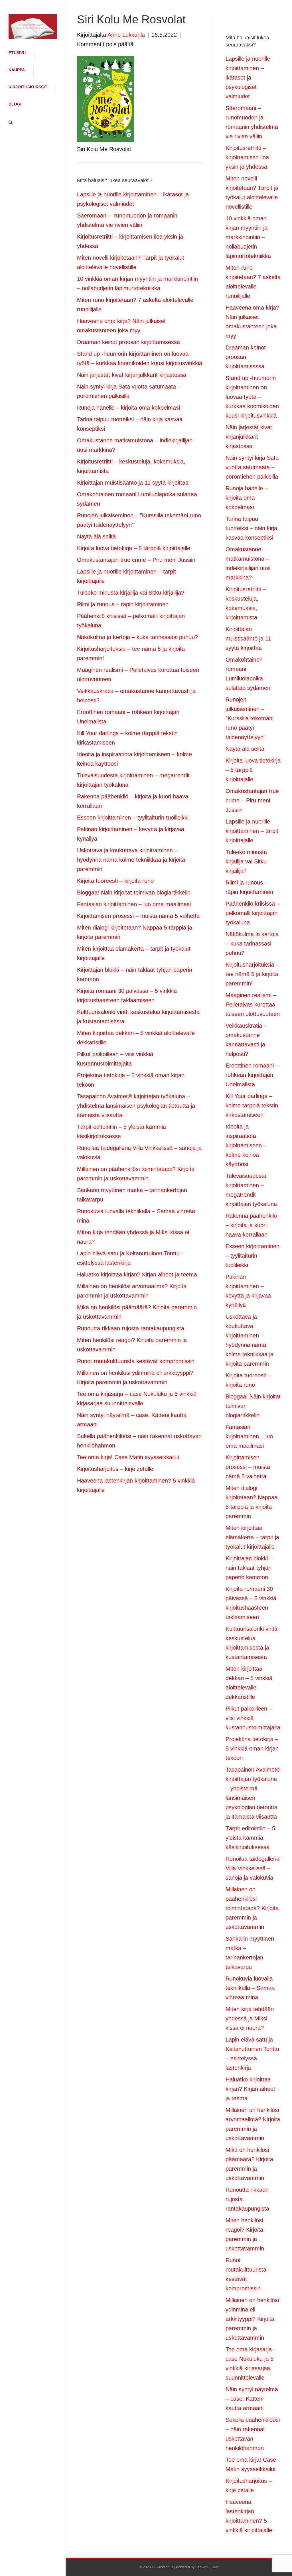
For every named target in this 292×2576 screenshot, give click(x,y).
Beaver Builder (207, 2567)
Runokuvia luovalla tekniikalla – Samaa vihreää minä (250, 1988)
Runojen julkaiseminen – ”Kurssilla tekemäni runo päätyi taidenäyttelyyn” (250, 718)
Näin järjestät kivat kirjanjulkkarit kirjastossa (132, 375)
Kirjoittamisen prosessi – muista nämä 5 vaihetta (138, 916)
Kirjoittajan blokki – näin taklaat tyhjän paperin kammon (249, 1568)
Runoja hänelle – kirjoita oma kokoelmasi (128, 408)
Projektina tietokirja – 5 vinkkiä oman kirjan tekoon (252, 1748)
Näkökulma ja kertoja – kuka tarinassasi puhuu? (137, 637)
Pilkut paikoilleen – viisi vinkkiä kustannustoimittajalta (253, 1718)
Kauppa (17, 70)
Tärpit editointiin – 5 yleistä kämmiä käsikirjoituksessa (250, 1838)
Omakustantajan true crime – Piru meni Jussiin (136, 560)
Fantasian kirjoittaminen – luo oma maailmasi (134, 904)
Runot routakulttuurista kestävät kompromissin (136, 1361)
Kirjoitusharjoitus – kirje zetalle (115, 1469)
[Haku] (9, 123)
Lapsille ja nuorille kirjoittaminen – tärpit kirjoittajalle (252, 831)
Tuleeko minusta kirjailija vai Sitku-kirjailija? (131, 593)
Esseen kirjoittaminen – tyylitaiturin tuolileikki (133, 818)
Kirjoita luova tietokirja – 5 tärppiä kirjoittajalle (134, 548)
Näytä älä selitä (96, 536)
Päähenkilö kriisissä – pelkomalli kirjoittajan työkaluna (253, 913)
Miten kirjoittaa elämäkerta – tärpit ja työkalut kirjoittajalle (252, 1537)
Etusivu (17, 53)
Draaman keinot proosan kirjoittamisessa (128, 342)
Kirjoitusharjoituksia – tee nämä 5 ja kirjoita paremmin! (252, 974)
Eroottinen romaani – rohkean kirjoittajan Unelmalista (252, 1075)
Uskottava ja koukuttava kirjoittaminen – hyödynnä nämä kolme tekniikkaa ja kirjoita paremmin (131, 860)
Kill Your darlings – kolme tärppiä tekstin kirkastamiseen (252, 1105)
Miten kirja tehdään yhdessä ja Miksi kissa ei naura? (250, 2018)
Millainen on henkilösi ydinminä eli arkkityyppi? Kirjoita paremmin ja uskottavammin (252, 2319)
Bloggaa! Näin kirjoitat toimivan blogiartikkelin (134, 892)
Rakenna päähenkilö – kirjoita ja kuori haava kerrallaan (251, 1225)
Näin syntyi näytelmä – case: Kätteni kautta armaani (252, 2399)
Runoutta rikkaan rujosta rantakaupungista (131, 1328)
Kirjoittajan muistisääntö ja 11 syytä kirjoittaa (133, 483)
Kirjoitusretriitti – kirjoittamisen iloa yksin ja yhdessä (247, 157)
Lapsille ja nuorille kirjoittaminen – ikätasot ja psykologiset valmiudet (248, 78)
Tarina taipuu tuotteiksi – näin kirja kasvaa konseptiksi (251, 528)
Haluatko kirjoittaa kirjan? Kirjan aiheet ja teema (137, 1274)
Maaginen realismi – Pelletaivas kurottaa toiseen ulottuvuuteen (253, 1005)
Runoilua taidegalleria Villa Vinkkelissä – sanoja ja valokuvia (253, 1868)
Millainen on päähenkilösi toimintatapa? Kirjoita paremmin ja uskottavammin (252, 1908)
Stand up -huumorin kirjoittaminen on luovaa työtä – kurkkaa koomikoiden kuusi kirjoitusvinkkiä (252, 397)
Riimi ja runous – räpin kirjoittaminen (123, 604)
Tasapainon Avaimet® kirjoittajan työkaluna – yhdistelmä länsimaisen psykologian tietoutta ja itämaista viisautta (136, 1106)
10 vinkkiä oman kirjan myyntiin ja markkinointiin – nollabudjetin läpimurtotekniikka (248, 237)
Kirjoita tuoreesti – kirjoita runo (115, 881)
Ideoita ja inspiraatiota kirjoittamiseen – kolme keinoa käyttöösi (246, 1145)
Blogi (15, 104)
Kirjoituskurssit (28, 87)
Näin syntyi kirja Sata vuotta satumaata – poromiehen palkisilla (252, 467)
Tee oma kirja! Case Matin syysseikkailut (128, 1457)
